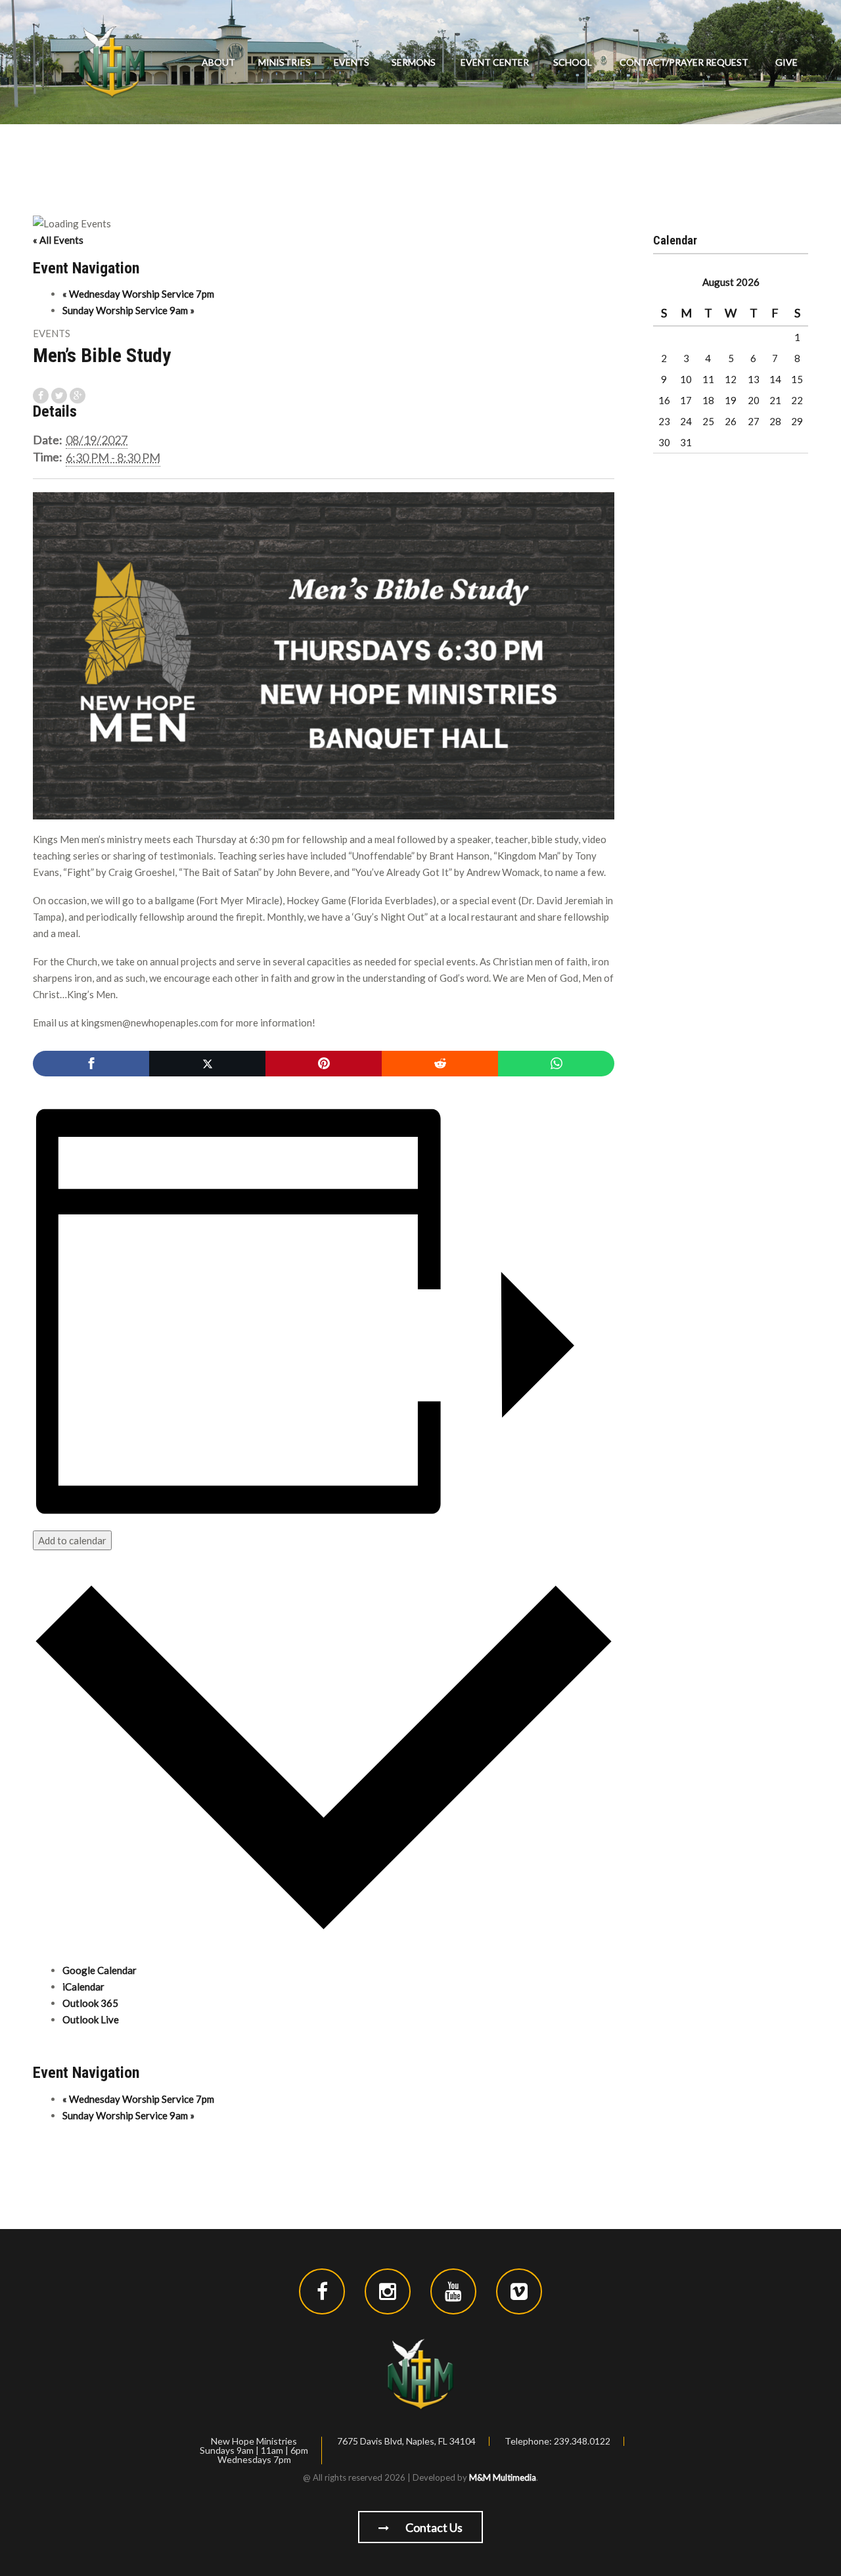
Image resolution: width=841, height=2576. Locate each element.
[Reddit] (440, 1064)
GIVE (786, 62)
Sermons (414, 62)
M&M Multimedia (503, 2477)
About (218, 62)
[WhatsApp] (556, 1064)
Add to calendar (72, 1540)
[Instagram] (388, 2291)
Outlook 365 (90, 2003)
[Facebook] (91, 1064)
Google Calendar (100, 1970)
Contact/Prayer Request (684, 62)
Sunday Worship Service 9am (128, 310)
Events (352, 62)
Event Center (495, 62)
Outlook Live (91, 2019)
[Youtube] (453, 2291)
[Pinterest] (324, 1064)
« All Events (58, 240)
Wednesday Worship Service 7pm (138, 294)
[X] (207, 1064)
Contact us (433, 2527)
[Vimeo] (519, 2291)
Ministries (284, 62)
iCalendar (83, 1987)
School (573, 62)
